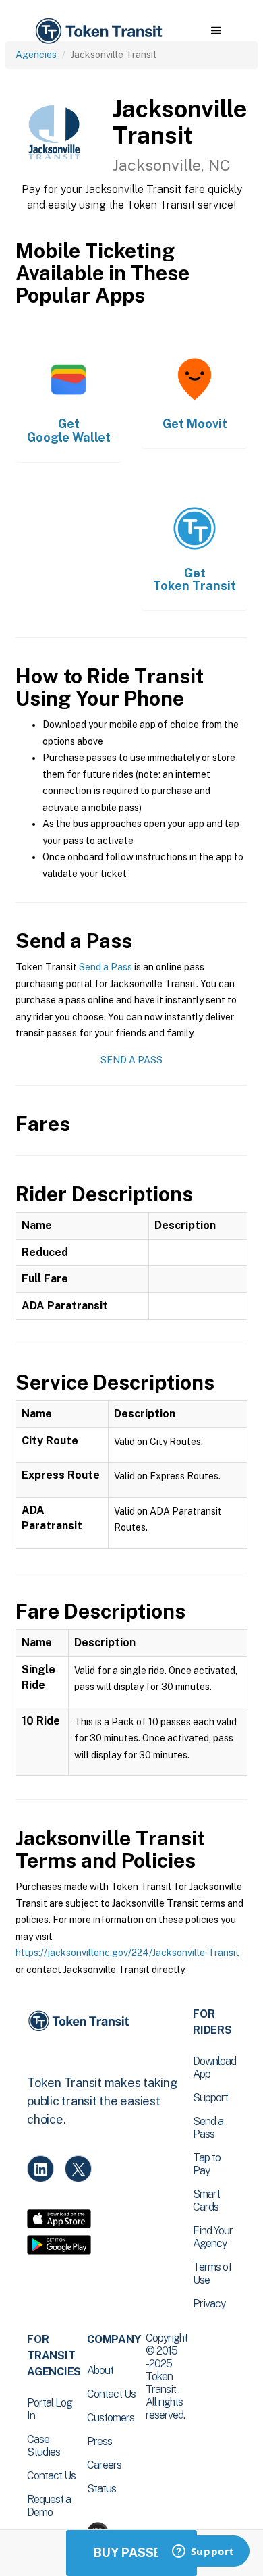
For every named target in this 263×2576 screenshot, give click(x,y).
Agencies (36, 55)
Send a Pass (106, 967)
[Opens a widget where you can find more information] (203, 2552)
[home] (98, 31)
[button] (216, 31)
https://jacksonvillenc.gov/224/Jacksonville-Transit (127, 1953)
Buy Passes (131, 2553)
